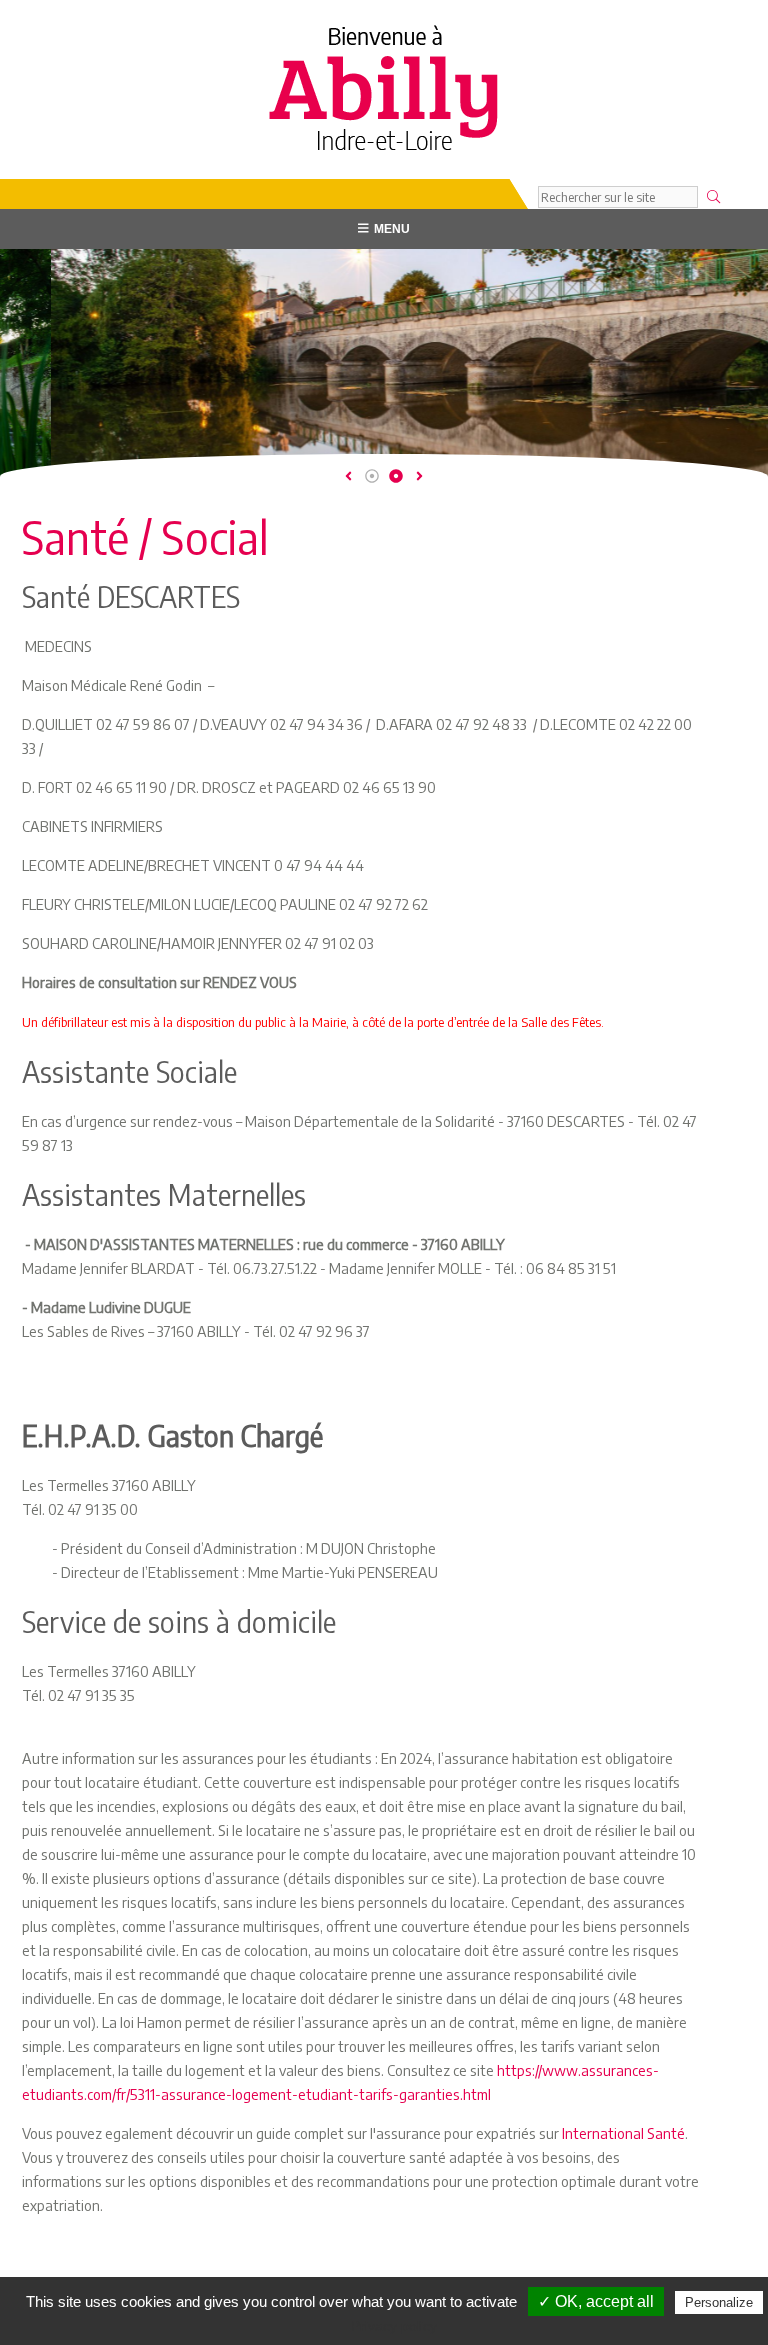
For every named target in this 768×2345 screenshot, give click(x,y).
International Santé (623, 2133)
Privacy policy (394, 2326)
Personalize (719, 2302)
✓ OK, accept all (596, 2301)
